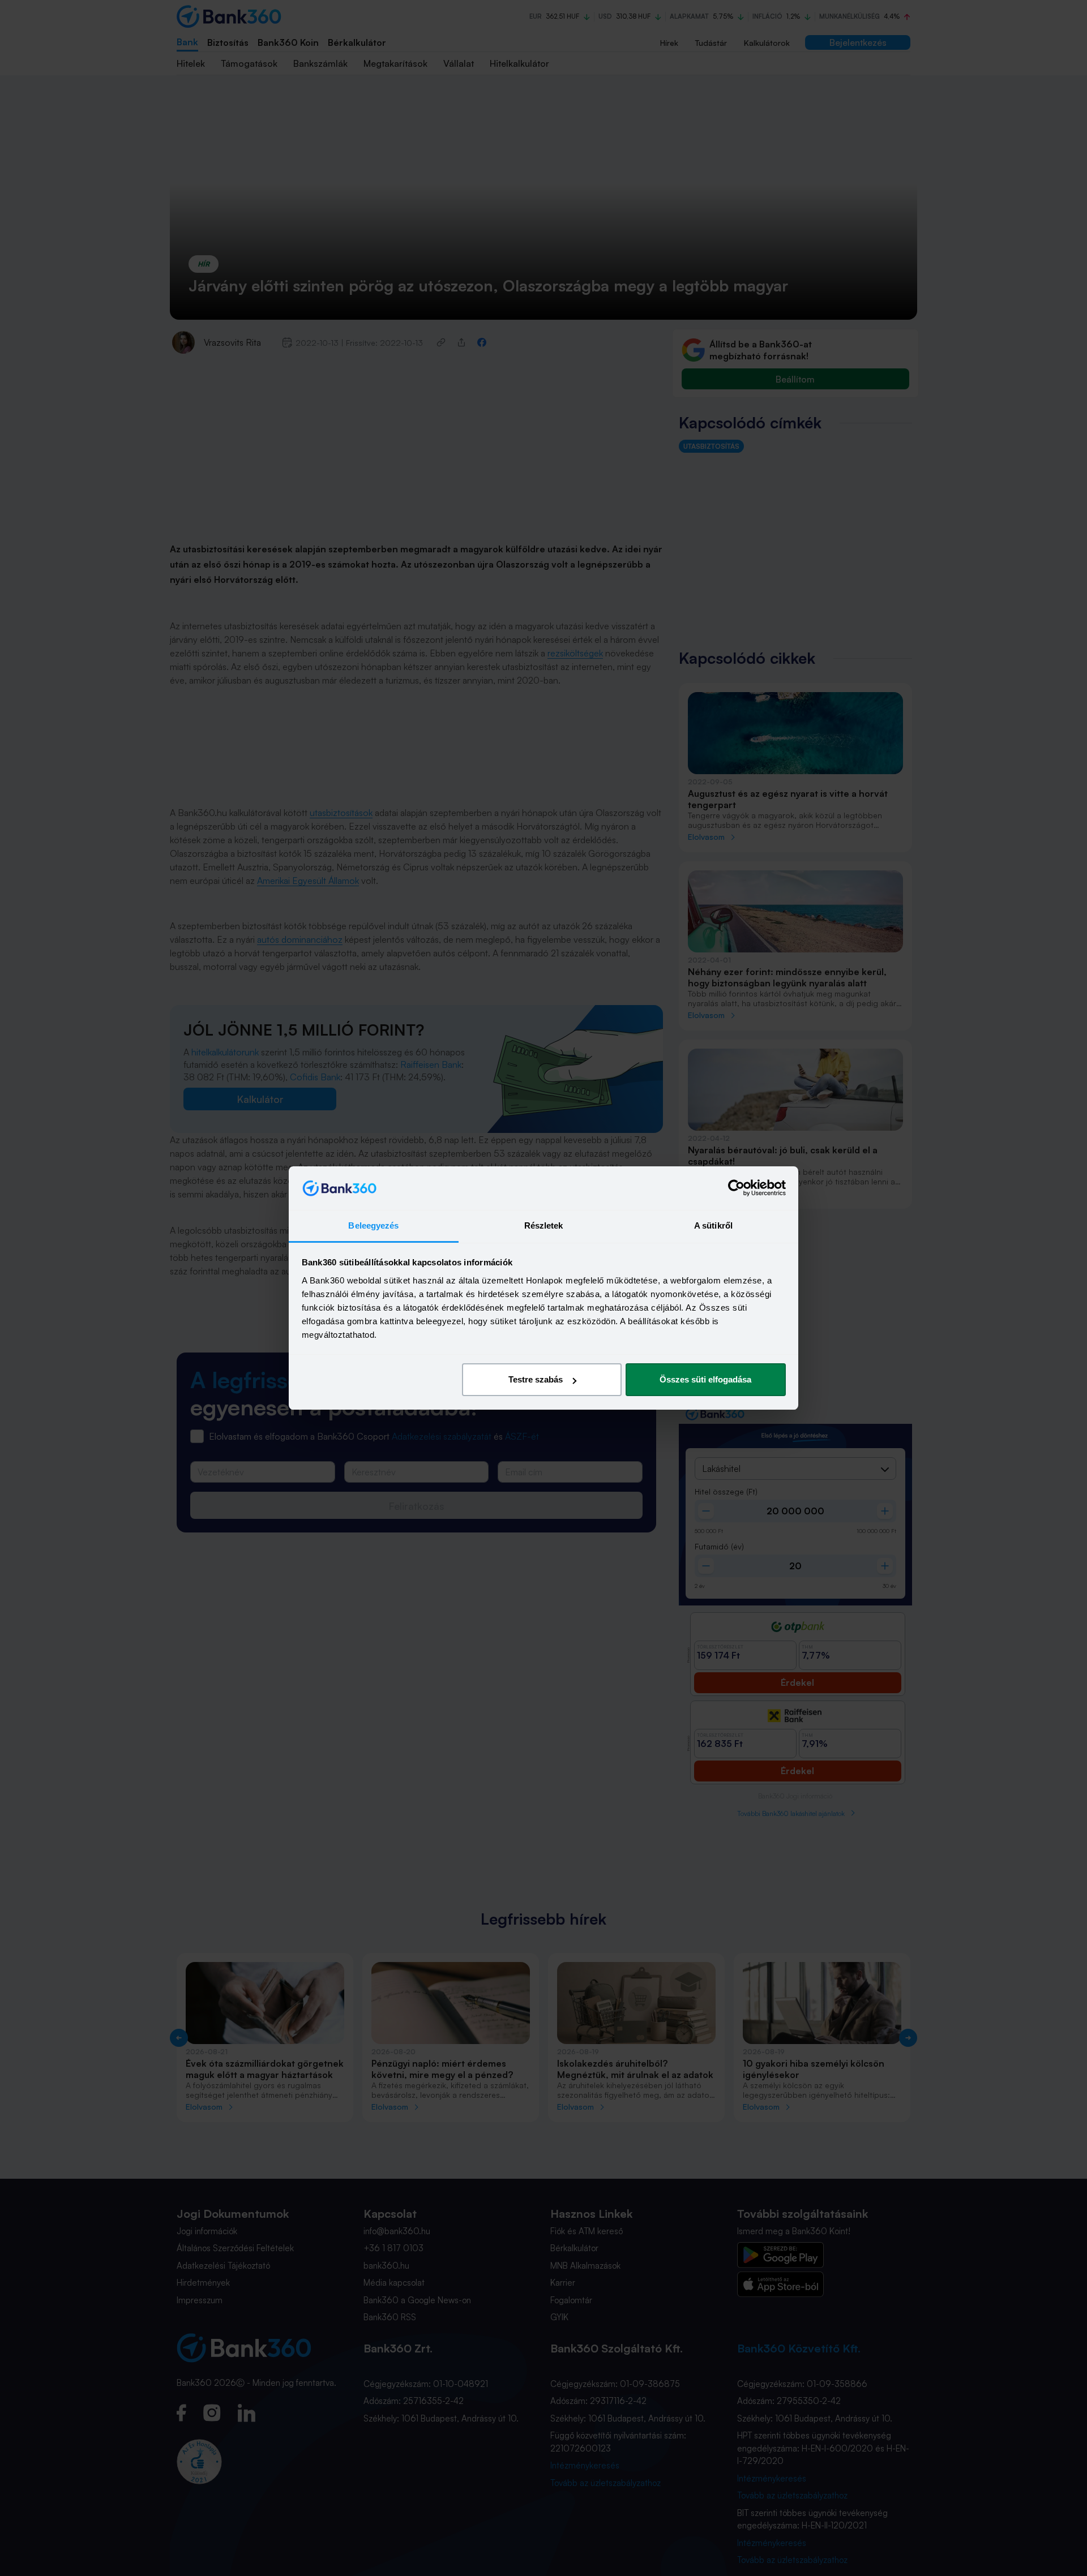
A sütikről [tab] (713, 1225)
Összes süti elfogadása (705, 1379)
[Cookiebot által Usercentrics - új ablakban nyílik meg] (736, 1188)
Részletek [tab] (544, 1225)
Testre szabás (536, 1379)
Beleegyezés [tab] (373, 1225)
